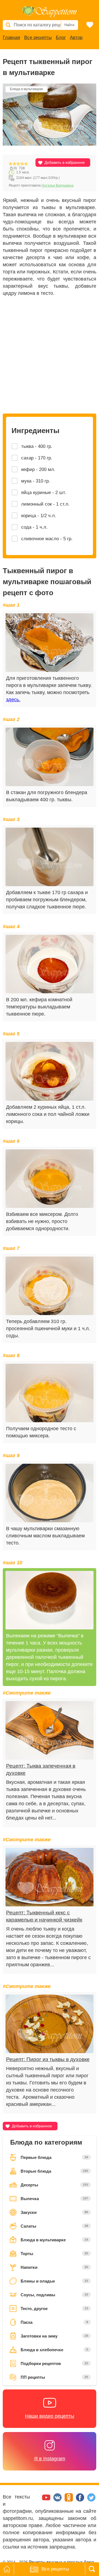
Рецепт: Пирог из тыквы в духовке (48, 2059)
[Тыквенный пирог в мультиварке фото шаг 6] (50, 1179)
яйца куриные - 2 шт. (44, 493)
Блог (61, 38)
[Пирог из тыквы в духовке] (50, 2024)
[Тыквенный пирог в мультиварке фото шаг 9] (50, 1493)
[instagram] (36, 2500)
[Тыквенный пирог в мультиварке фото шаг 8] (50, 1393)
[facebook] (81, 2500)
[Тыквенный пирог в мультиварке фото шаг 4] (50, 964)
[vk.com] (58, 2500)
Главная (11, 38)
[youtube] (47, 2500)
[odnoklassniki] (69, 2500)
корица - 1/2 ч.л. (39, 516)
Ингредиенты (35, 431)
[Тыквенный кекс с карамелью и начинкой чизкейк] (50, 1877)
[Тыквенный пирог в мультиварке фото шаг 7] (50, 1286)
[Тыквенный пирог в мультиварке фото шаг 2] (50, 757)
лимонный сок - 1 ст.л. (45, 504)
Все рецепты (38, 38)
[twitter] (91, 2500)
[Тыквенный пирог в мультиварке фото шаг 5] (50, 1071)
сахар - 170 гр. (37, 458)
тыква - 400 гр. (37, 446)
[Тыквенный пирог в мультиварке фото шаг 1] (50, 643)
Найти (69, 25)
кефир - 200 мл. (38, 469)
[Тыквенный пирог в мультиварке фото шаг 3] (50, 857)
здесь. (13, 700)
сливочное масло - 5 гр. (47, 539)
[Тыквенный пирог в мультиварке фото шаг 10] (50, 1600)
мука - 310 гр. (36, 481)
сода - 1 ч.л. (34, 527)
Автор (76, 38)
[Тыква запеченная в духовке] (50, 1730)
